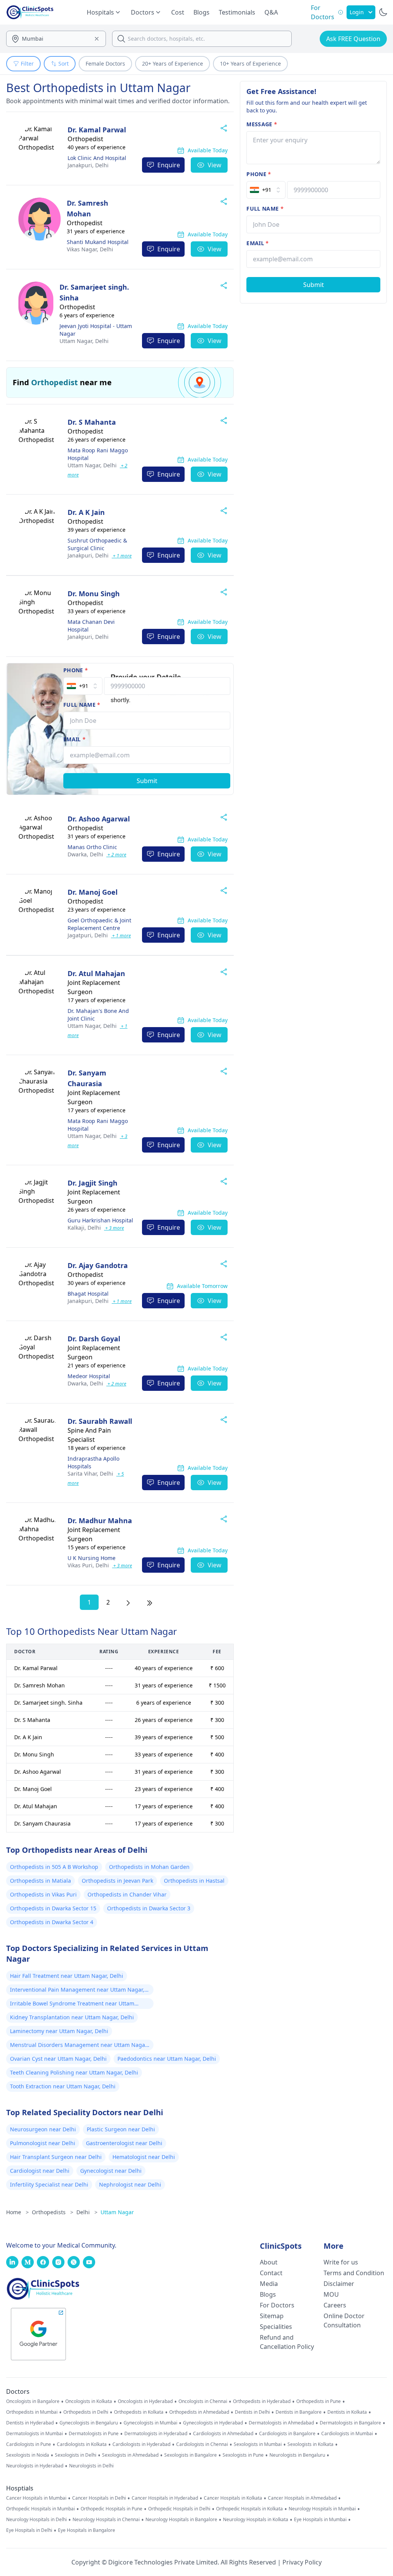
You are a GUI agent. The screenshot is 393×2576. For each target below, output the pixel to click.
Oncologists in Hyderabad (145, 2401)
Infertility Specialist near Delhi (49, 2184)
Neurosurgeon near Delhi (43, 2129)
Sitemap (272, 2316)
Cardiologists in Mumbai (347, 2434)
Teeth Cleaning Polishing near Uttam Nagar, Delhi (74, 2072)
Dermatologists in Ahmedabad (281, 2423)
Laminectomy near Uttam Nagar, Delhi (59, 2031)
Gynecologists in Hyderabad (213, 2423)
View (215, 165)
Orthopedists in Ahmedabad (199, 2412)
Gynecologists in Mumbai (150, 2423)
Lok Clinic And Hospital (97, 158)
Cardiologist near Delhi (40, 2171)
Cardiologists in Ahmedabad (223, 2434)
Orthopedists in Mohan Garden (149, 1867)
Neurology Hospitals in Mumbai (322, 2509)
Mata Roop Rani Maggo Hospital (98, 454)
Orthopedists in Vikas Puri (43, 1894)
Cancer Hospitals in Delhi (99, 2498)
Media (269, 2284)
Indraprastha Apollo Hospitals (93, 1462)
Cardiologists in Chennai (202, 2444)
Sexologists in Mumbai (258, 2444)
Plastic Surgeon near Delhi (121, 2129)
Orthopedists (53, 2212)
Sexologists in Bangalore (191, 2455)
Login (357, 12)
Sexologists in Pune (243, 2455)
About (269, 2262)
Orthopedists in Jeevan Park (117, 1881)
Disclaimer (339, 2284)
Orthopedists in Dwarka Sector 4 (52, 1922)
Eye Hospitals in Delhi (29, 2530)
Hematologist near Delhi (144, 2157)
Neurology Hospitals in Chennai (106, 2520)
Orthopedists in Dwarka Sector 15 (53, 1908)
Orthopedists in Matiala (40, 1881)
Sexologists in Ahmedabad (130, 2455)
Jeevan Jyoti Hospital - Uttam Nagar (96, 330)
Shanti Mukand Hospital (98, 242)
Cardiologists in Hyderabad (141, 2444)
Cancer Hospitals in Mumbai (36, 2498)
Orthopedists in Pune (319, 2401)
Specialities (276, 2327)
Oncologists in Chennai (203, 2401)
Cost (178, 12)
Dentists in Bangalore (299, 2412)
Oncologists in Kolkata (89, 2401)
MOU (331, 2294)
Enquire (169, 165)
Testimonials (237, 12)
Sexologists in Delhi (76, 2455)
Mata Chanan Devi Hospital (91, 626)
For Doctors (277, 2305)
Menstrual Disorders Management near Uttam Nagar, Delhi (79, 2046)
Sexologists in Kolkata (310, 2444)
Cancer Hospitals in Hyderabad (165, 2498)
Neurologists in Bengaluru (297, 2455)
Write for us (341, 2262)
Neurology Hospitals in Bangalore (181, 2520)
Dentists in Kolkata (347, 2412)
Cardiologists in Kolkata (82, 2444)
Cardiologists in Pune (29, 2444)
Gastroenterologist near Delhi (124, 2143)
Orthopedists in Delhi (86, 2412)
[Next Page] (128, 1602)
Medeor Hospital (89, 1376)
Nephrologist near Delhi (130, 2184)
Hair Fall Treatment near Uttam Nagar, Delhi (67, 1976)
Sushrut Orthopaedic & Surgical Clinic (97, 544)
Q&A (271, 12)
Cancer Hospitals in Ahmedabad (302, 2498)
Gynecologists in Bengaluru (89, 2423)
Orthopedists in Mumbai (32, 2412)
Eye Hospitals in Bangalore (87, 2530)
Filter (27, 63)
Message (262, 124)
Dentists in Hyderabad (30, 2423)
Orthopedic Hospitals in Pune (111, 2509)
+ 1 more (122, 556)
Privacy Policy (302, 2562)
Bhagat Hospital (88, 1294)
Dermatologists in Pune (94, 2434)
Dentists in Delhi (252, 2412)
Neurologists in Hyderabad (35, 2466)
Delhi (88, 165)
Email (74, 739)
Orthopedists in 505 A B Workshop (54, 1867)
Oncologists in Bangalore (33, 2401)
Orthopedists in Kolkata (139, 2412)
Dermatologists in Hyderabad (156, 2434)
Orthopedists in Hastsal (194, 1881)
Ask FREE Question (353, 39)
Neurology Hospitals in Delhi (36, 2520)
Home (17, 2212)
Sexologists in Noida (28, 2455)
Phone (76, 670)
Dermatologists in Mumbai (35, 2434)
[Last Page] (150, 1602)
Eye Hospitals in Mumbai (320, 2520)
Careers (335, 2305)
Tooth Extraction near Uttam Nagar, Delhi (63, 2086)
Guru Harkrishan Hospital (100, 1220)
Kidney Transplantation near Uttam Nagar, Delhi (72, 2017)
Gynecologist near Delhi (111, 2171)
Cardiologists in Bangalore (287, 2434)
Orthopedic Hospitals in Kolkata (249, 2509)
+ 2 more (116, 855)
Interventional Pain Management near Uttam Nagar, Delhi (77, 1991)
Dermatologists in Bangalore (350, 2423)
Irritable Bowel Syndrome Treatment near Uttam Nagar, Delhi (72, 2004)
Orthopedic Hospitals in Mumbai (40, 2509)
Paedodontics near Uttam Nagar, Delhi (167, 2059)
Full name (82, 705)
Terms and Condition (354, 2273)
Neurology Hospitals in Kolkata (256, 2520)
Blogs (201, 12)
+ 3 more (114, 1228)
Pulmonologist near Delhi (43, 2143)
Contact (271, 2273)
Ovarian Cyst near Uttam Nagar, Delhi (58, 2059)
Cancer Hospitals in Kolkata (233, 2498)
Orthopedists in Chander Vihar (127, 1894)
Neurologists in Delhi (91, 2466)
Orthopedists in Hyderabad (262, 2401)
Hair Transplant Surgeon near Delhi (56, 2157)
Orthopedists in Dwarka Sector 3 (149, 1908)
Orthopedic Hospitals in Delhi (179, 2509)
